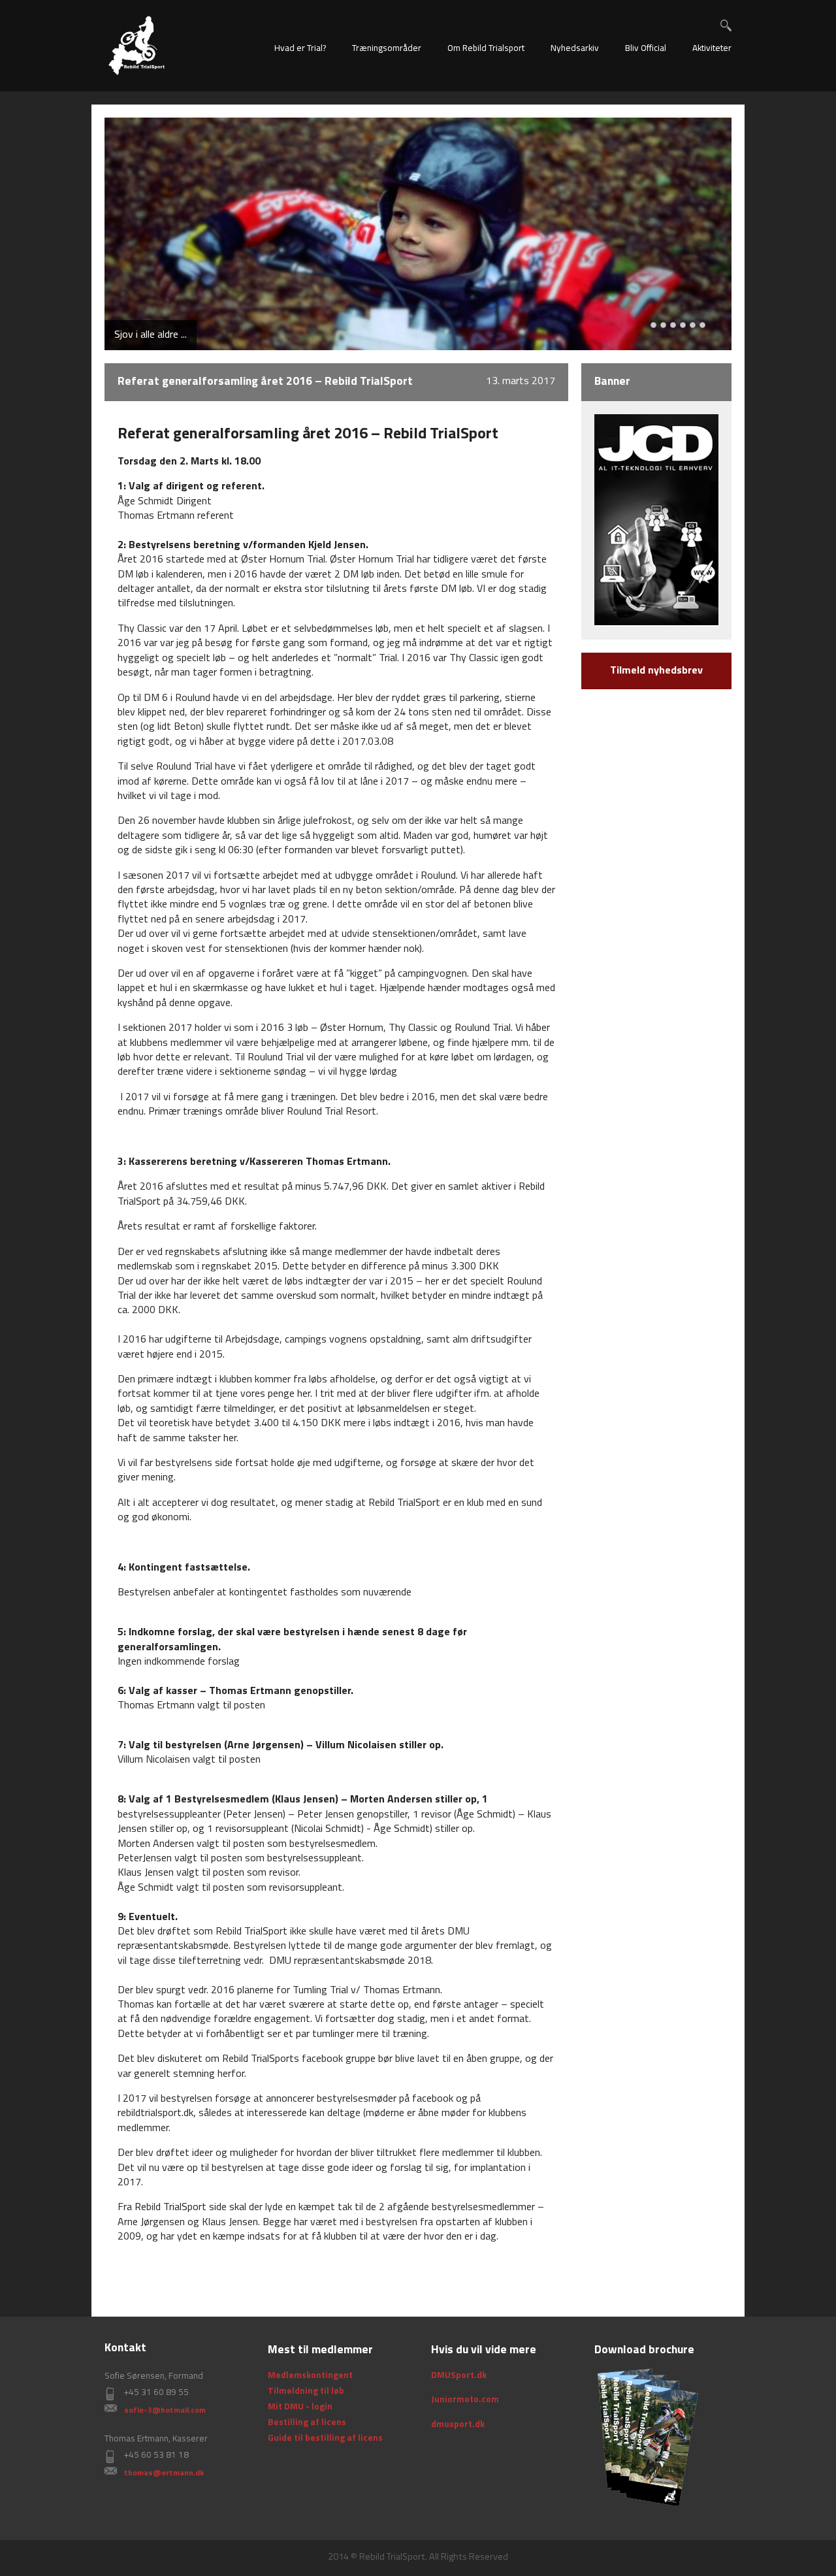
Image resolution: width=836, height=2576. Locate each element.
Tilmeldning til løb (306, 2391)
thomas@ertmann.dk (164, 2473)
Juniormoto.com (465, 2400)
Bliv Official (646, 49)
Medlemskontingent (310, 2376)
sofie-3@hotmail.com (165, 2411)
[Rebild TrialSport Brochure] (647, 2437)
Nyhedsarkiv (575, 49)
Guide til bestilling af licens (325, 2438)
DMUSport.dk (459, 2376)
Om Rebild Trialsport (486, 49)
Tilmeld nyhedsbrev (656, 671)
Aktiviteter (712, 49)
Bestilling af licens (307, 2423)
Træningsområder (387, 49)
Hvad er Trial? (300, 49)
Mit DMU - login (300, 2407)
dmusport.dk (458, 2425)
